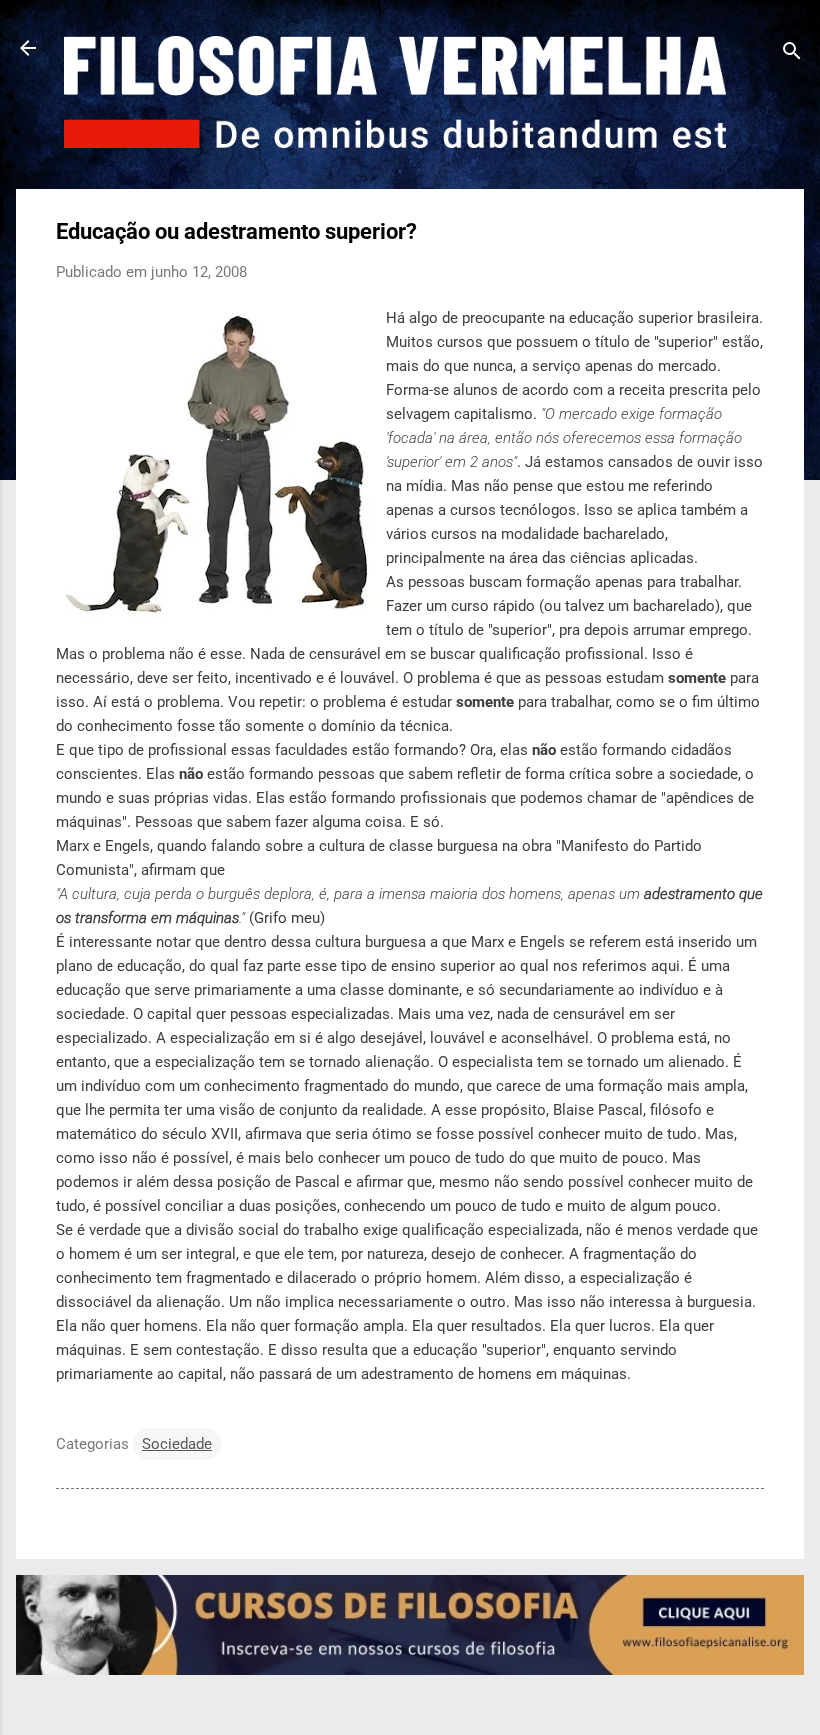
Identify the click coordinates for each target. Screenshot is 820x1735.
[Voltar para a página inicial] (28, 50)
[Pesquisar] (792, 54)
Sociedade (177, 1444)
